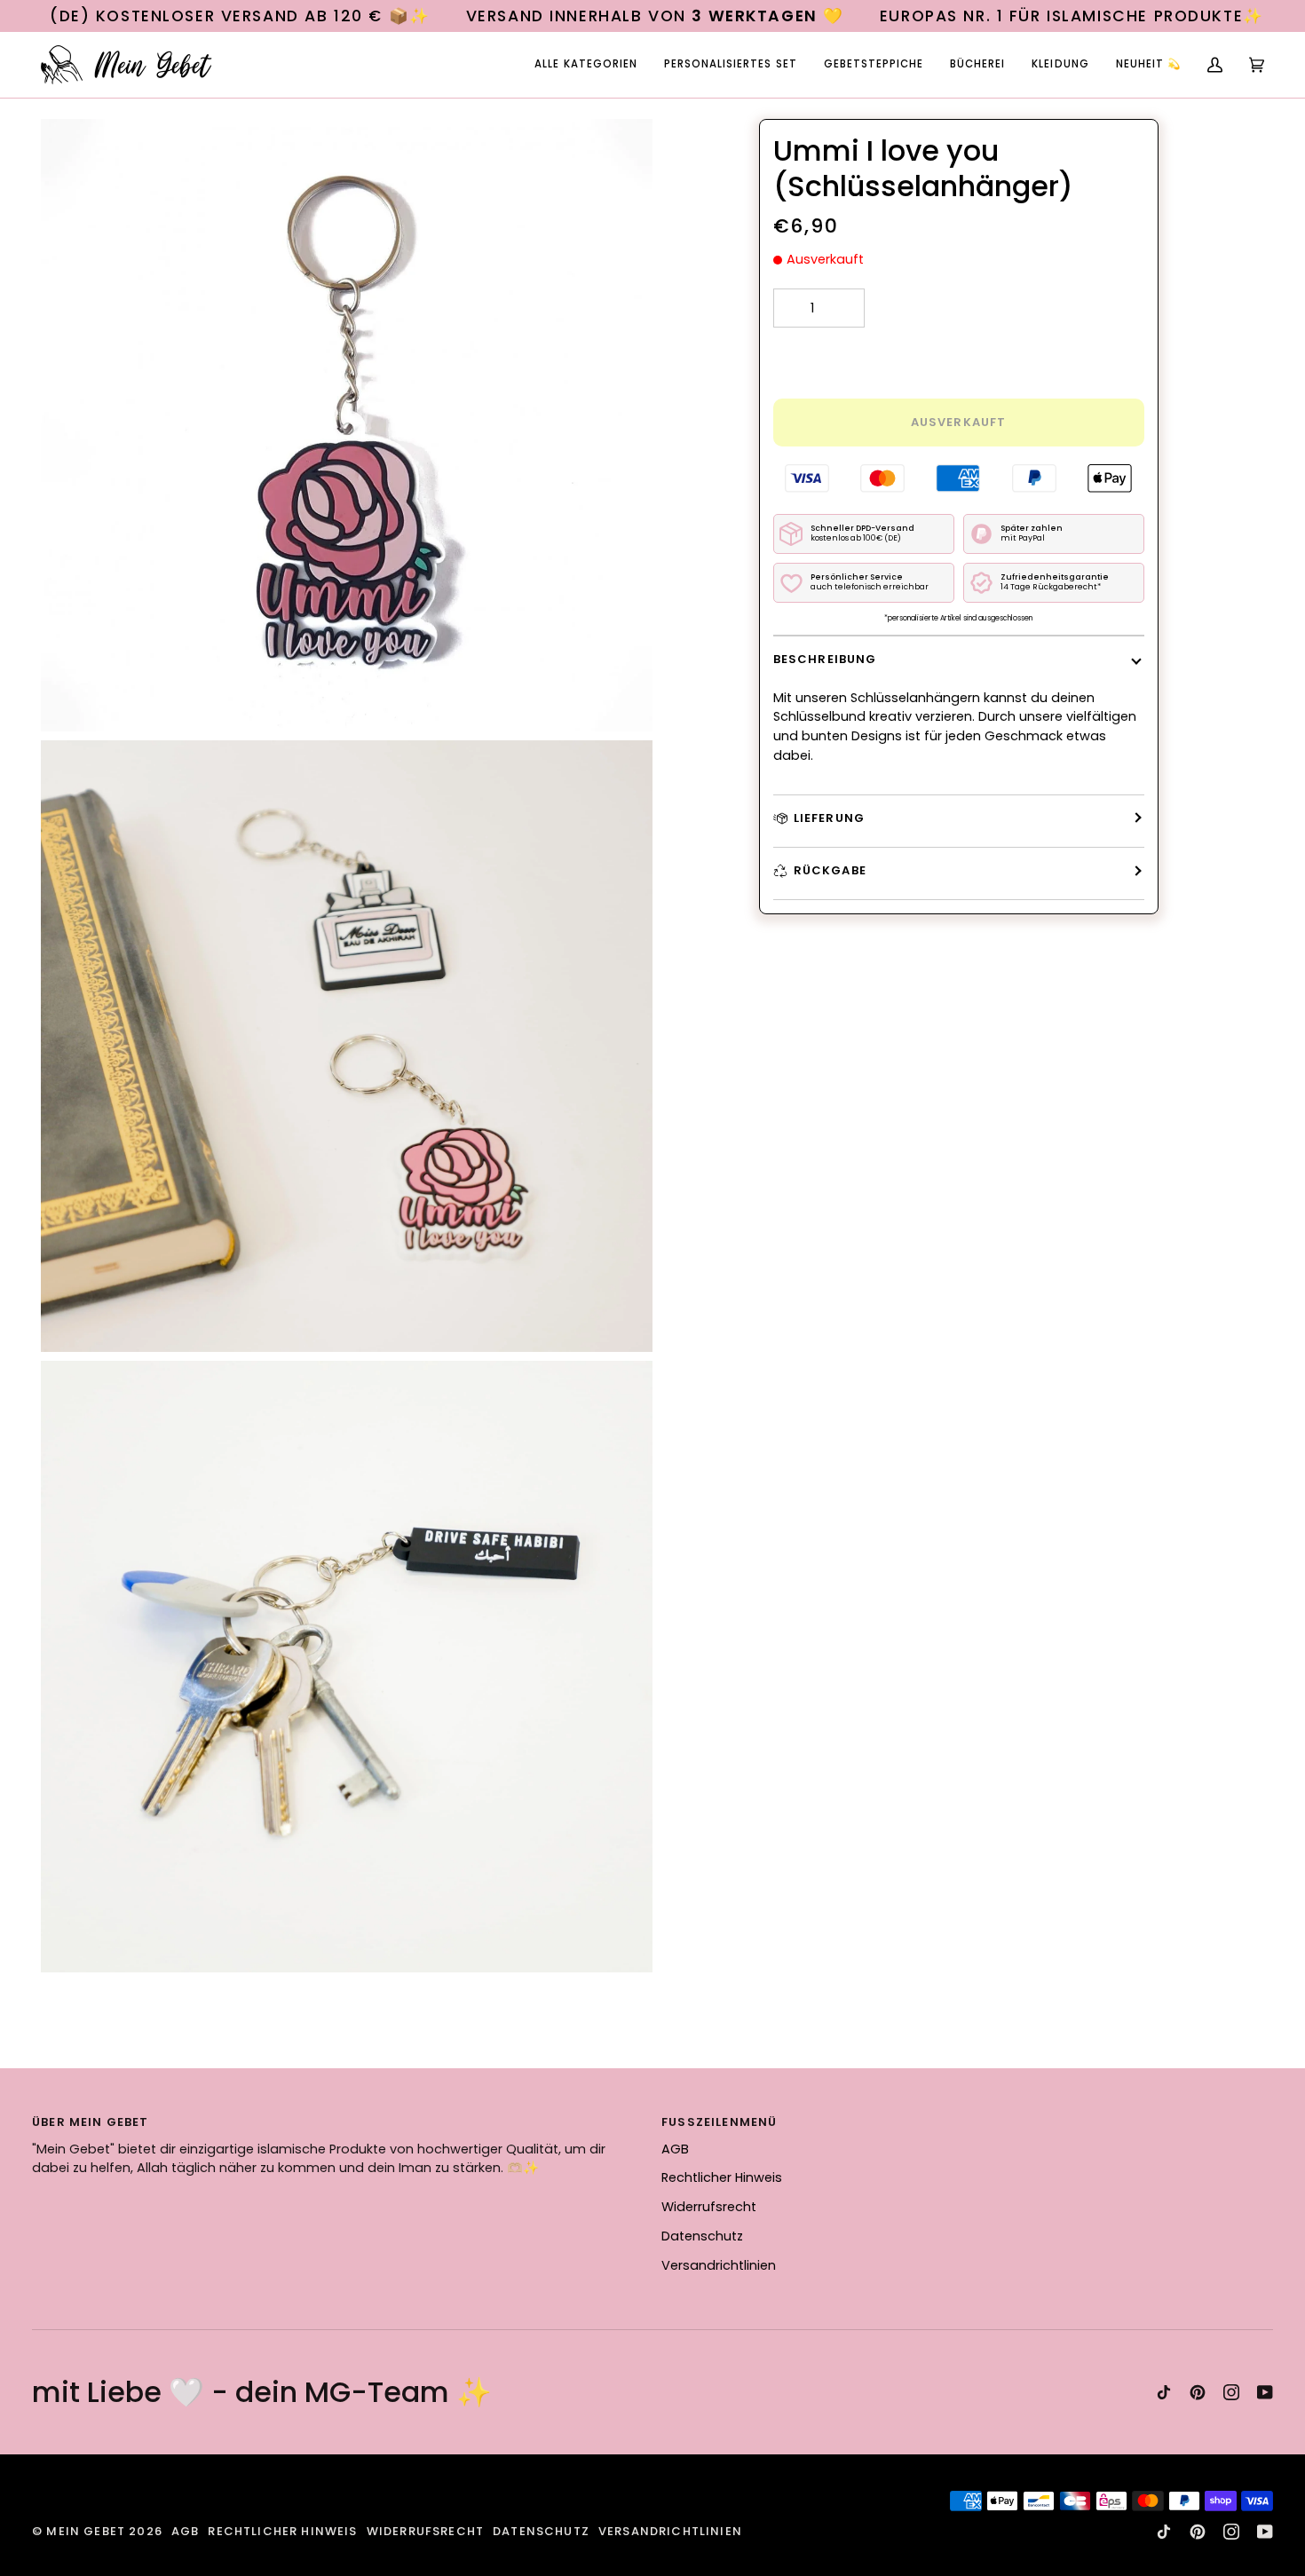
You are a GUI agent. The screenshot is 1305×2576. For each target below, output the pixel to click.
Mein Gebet (86, 2531)
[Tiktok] (1164, 2392)
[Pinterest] (1198, 2392)
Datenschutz (702, 2236)
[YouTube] (1265, 2392)
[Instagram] (1231, 2392)
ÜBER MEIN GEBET (91, 2122)
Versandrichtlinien (719, 2265)
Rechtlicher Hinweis (722, 2177)
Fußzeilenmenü (719, 2122)
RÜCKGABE (830, 870)
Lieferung (830, 818)
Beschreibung (825, 659)
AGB (675, 2149)
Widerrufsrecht (709, 2207)
